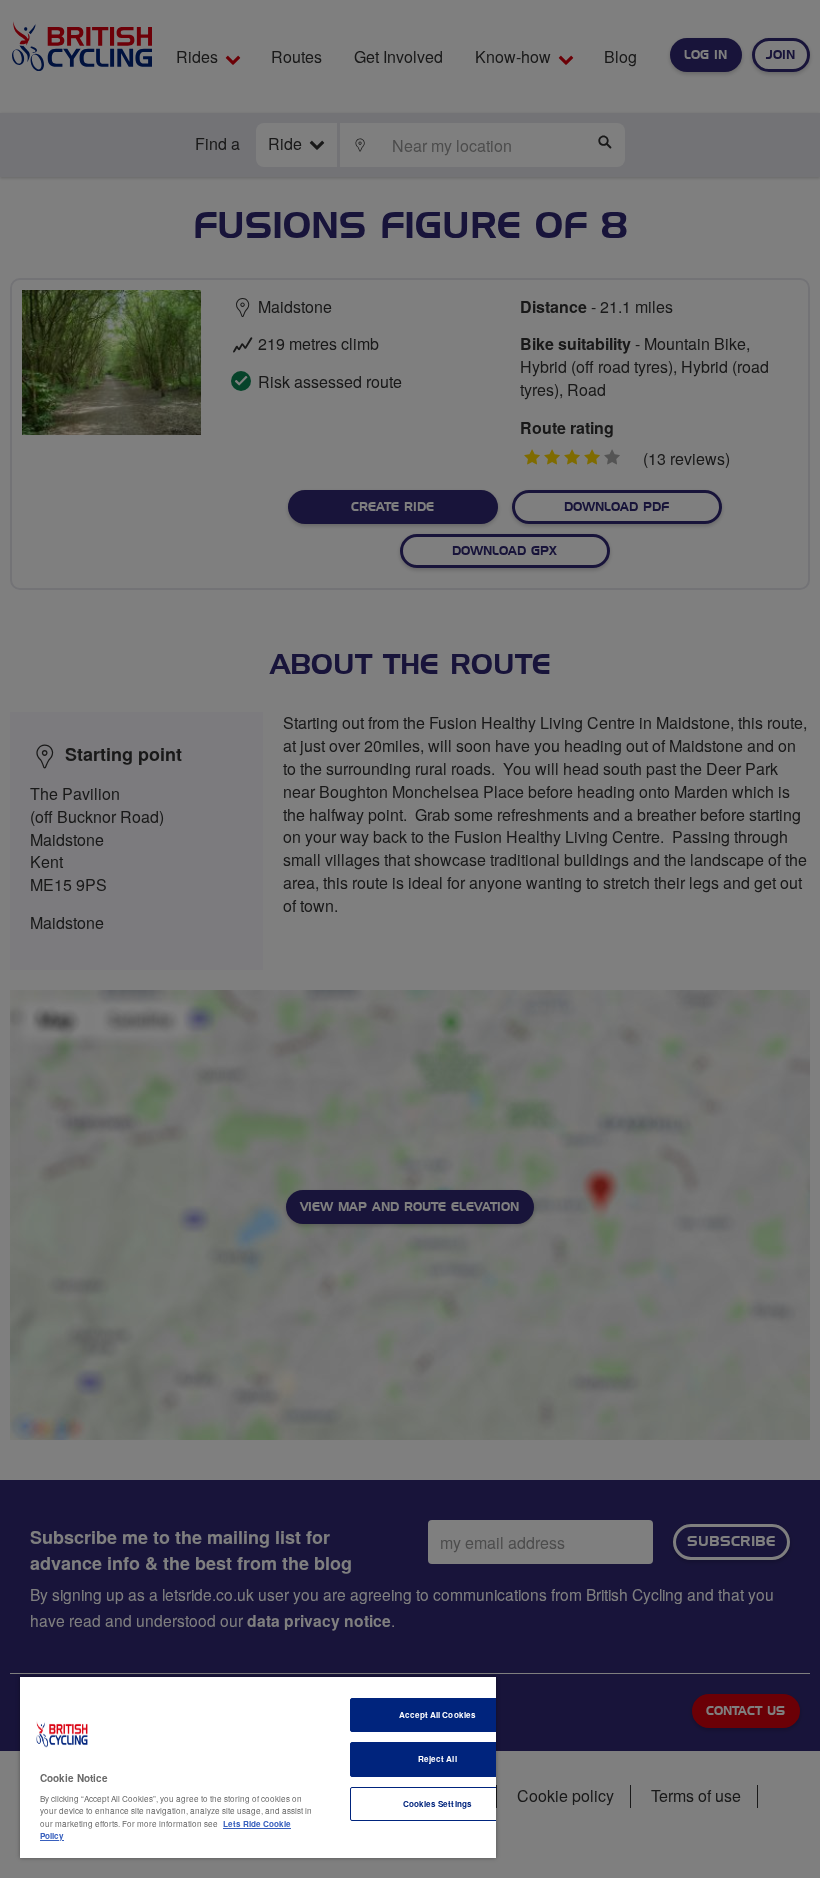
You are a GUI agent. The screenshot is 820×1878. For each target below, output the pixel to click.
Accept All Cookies (437, 1714)
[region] (258, 1767)
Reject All (437, 1758)
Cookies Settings (437, 1803)
